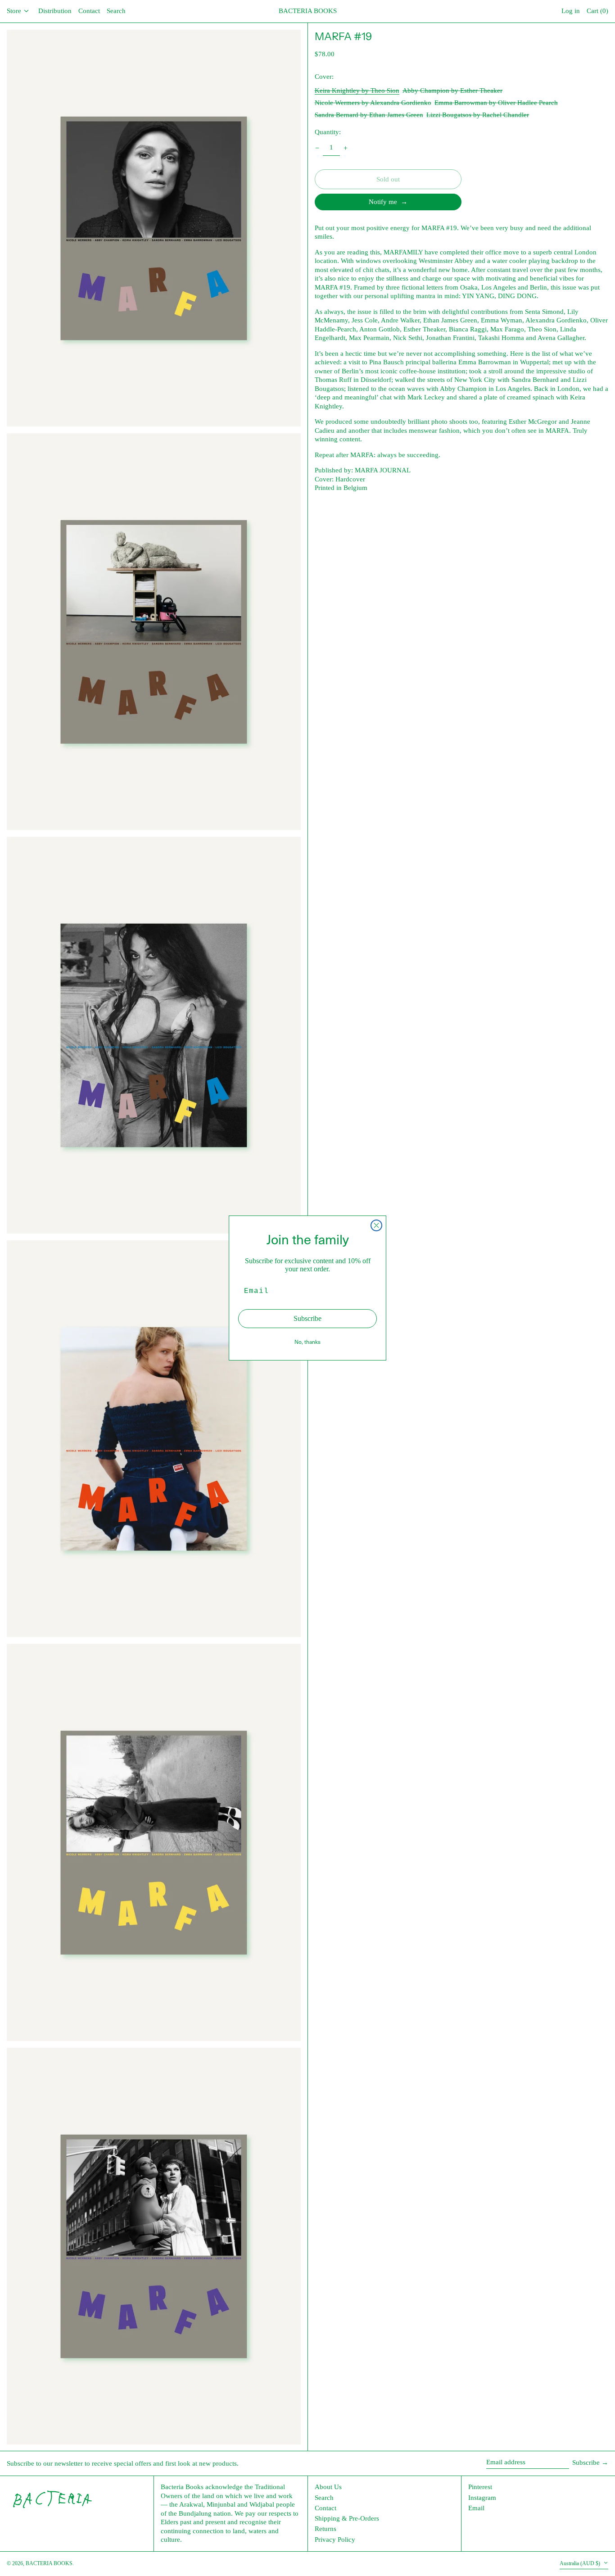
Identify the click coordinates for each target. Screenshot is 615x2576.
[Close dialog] (376, 1225)
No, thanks (307, 1342)
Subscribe (307, 1318)
